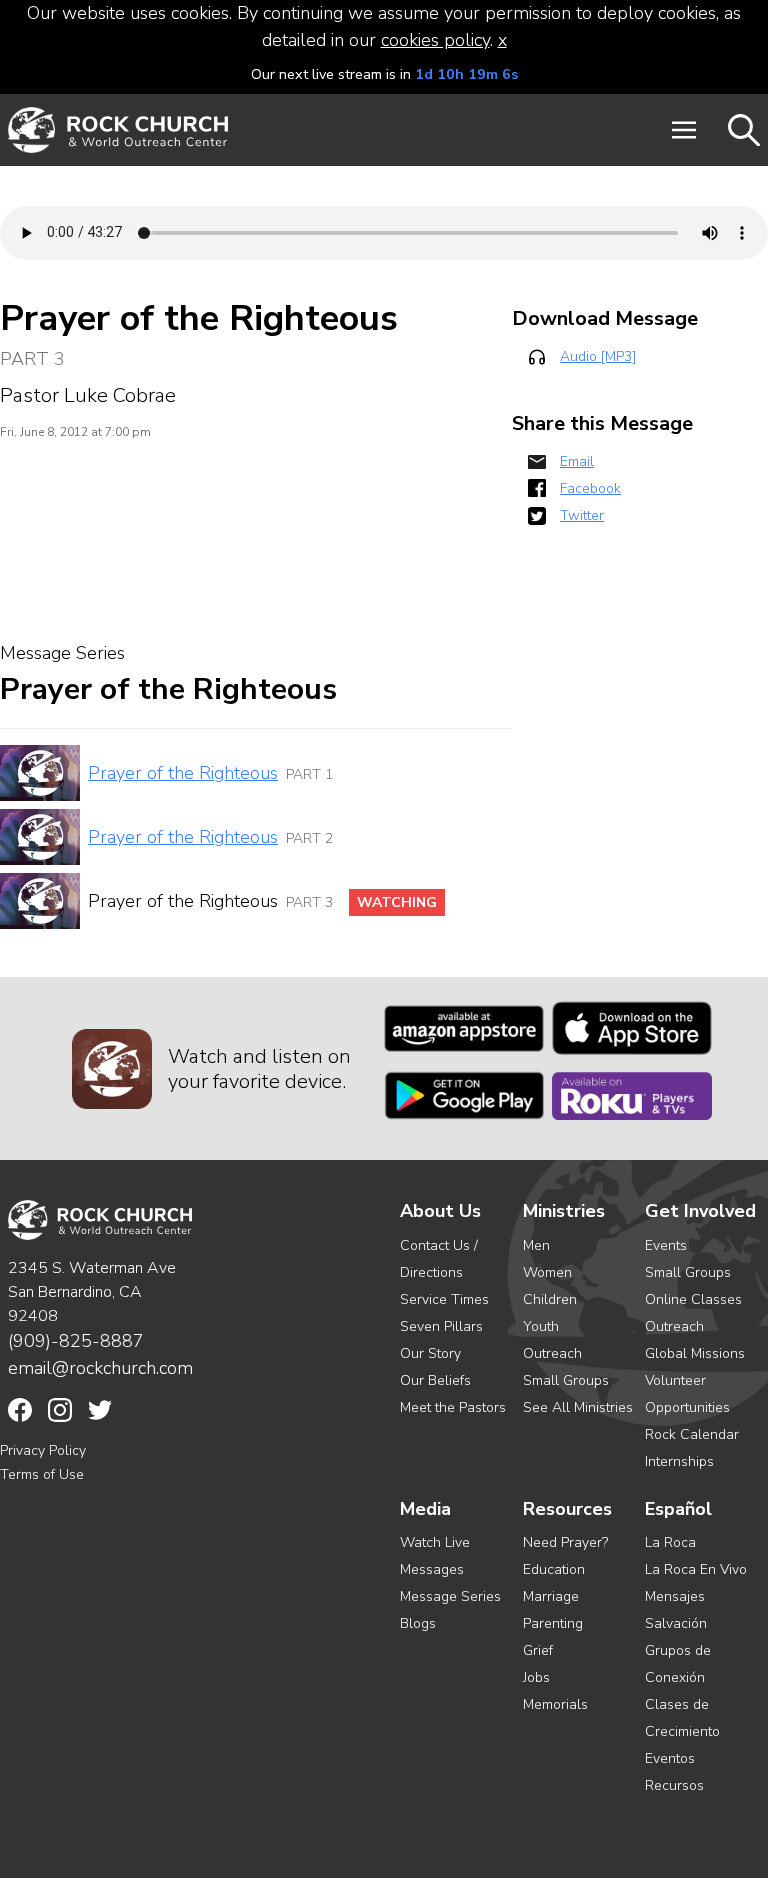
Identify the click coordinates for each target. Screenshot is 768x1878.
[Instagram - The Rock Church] (60, 1410)
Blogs (418, 1623)
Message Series (450, 1596)
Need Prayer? (565, 1542)
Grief (538, 1650)
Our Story (430, 1353)
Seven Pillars (441, 1326)
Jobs (536, 1677)
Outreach (552, 1353)
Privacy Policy (43, 1450)
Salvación (676, 1623)
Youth (541, 1326)
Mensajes (675, 1596)
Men (536, 1245)
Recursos (674, 1785)
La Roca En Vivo (696, 1569)
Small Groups (566, 1380)
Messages (432, 1569)
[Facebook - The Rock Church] (20, 1410)
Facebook (590, 488)
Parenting (553, 1623)
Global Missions (695, 1353)
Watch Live (435, 1542)
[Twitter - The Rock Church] (100, 1410)
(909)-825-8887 (76, 1341)
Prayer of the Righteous (183, 773)
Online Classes (693, 1299)
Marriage (551, 1596)
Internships (679, 1461)
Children (550, 1299)
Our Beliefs (435, 1380)
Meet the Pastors (453, 1407)
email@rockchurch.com (100, 1368)
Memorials (555, 1704)
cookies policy (435, 40)
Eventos (670, 1758)
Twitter (582, 515)
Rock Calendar (692, 1434)
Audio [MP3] (598, 356)
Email (577, 461)
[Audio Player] (384, 233)
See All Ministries (578, 1407)
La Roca (670, 1542)
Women (547, 1272)
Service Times (444, 1299)
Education (554, 1569)
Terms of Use (42, 1474)
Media (425, 1509)
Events (666, 1245)
